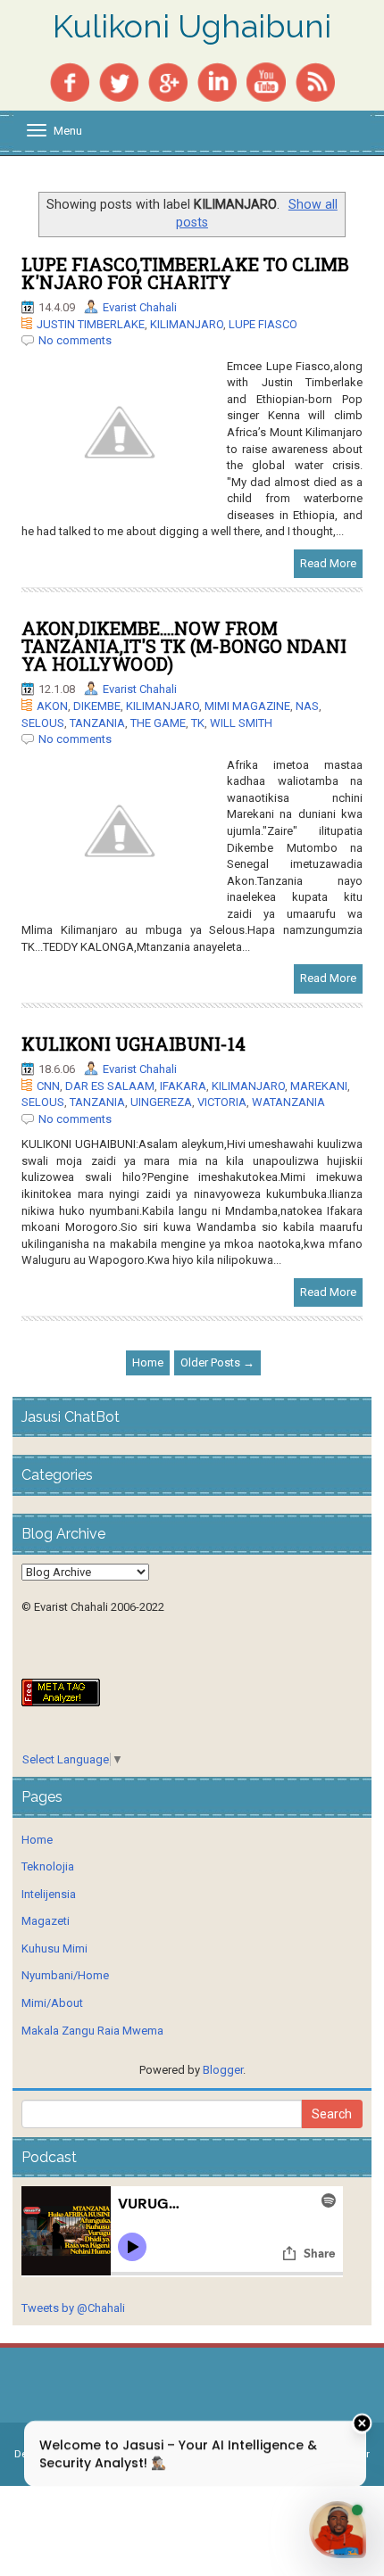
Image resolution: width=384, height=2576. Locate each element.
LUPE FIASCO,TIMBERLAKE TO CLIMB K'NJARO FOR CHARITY (185, 273)
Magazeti (46, 1921)
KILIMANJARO (187, 324)
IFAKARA (183, 1086)
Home (148, 1362)
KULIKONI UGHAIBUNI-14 (134, 1044)
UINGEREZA (161, 1102)
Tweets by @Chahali (73, 2308)
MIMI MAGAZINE (247, 706)
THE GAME (158, 723)
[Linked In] (217, 81)
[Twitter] (119, 81)
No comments (75, 340)
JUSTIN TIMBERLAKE (91, 324)
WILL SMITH (241, 723)
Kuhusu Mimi (54, 1949)
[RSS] (315, 81)
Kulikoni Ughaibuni (192, 27)
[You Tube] (266, 81)
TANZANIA (97, 723)
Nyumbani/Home (65, 1975)
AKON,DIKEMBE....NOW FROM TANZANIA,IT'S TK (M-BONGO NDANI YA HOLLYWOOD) (184, 646)
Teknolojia (48, 1866)
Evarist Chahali (140, 307)
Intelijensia (49, 1894)
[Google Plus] (168, 81)
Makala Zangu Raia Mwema (92, 2031)
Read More (328, 563)
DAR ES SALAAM (110, 1086)
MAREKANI (319, 1086)
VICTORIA (222, 1102)
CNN (48, 1086)
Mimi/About (52, 2003)
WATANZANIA (288, 1102)
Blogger (223, 2070)
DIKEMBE (97, 706)
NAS (307, 706)
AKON (52, 706)
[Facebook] (70, 81)
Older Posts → (217, 1362)
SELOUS (43, 723)
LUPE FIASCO (263, 324)
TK (198, 723)
